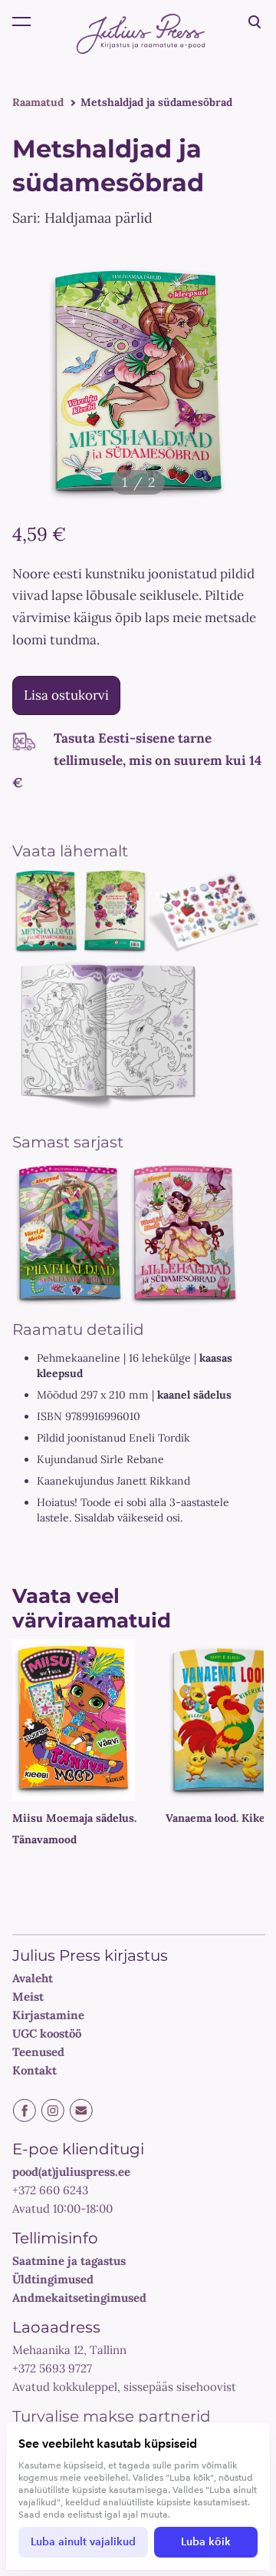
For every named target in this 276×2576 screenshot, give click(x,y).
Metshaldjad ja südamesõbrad (156, 102)
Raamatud (38, 102)
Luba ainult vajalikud (83, 2542)
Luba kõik (206, 2542)
